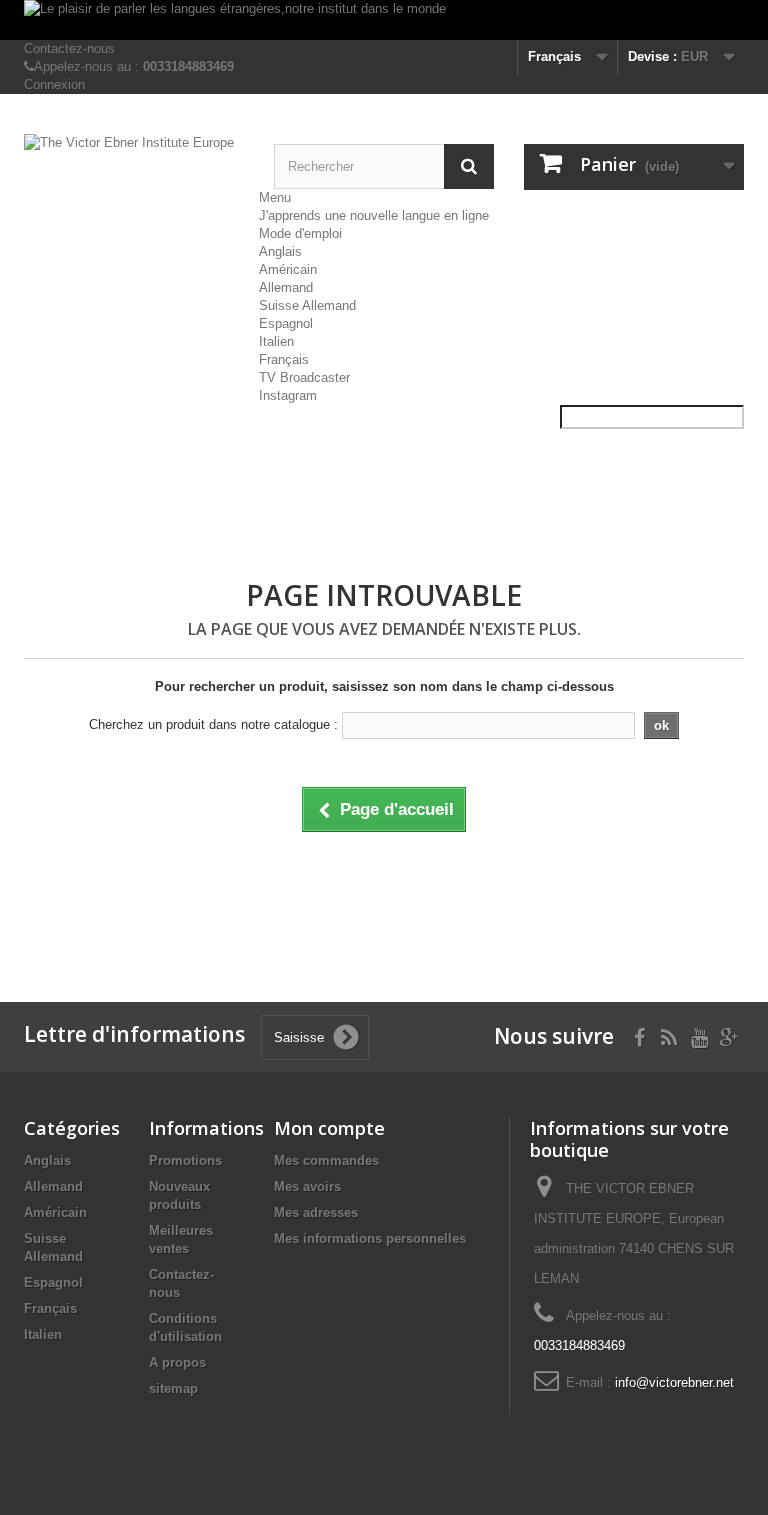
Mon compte (329, 1128)
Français (284, 359)
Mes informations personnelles (370, 1238)
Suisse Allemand (307, 305)
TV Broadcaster (304, 377)
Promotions (185, 1160)
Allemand (286, 287)
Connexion (54, 84)
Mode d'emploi (300, 233)
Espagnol (286, 323)
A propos (177, 1362)
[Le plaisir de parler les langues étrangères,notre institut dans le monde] (384, 20)
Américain (288, 269)
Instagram (288, 395)
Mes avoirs (307, 1186)
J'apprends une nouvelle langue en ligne (374, 215)
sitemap (173, 1388)
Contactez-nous (69, 48)
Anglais (280, 251)
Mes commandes (326, 1160)
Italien (276, 341)
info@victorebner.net (674, 1382)
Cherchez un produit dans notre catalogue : (213, 724)
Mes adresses (316, 1212)
